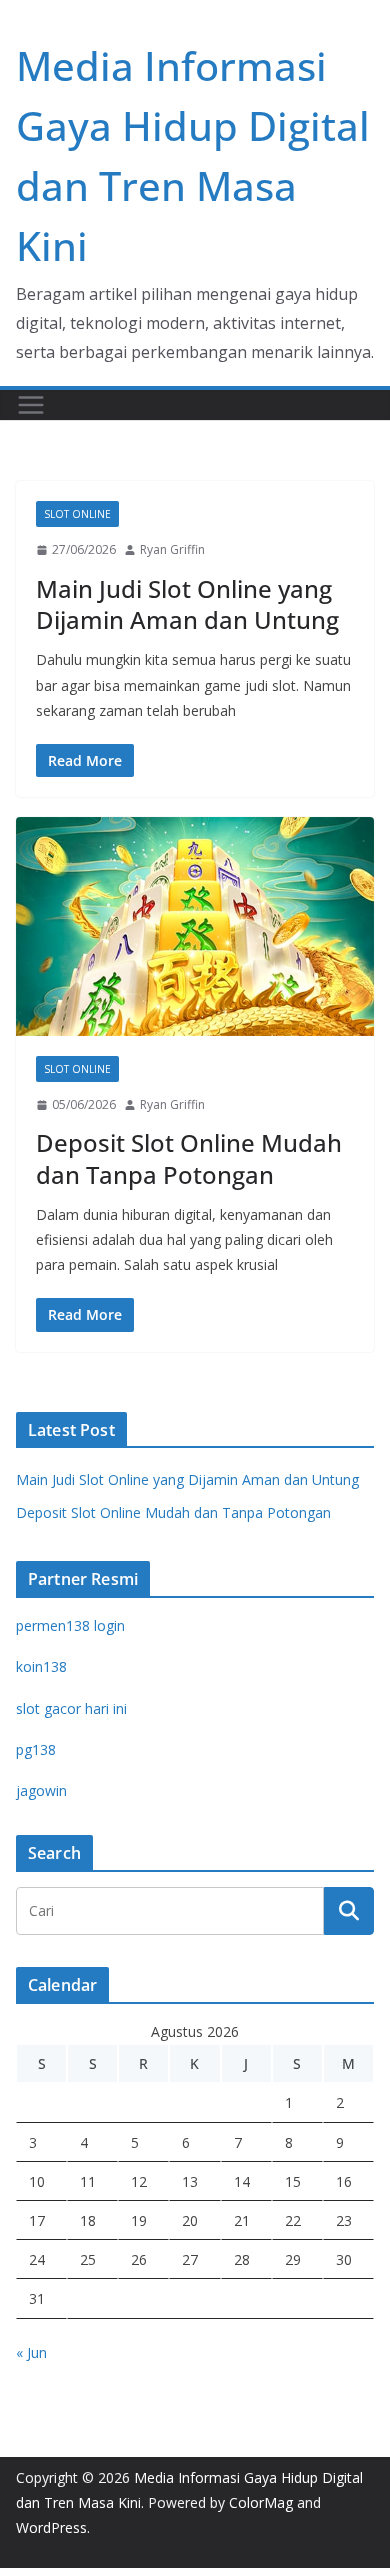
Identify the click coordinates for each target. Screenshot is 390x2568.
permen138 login (70, 1625)
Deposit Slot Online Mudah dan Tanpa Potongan (189, 1158)
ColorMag (261, 2502)
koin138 (41, 1666)
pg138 (36, 1749)
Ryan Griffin (172, 549)
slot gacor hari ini (71, 1708)
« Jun (31, 2352)
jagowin (41, 1790)
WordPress (51, 2527)
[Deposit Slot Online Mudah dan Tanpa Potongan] (195, 926)
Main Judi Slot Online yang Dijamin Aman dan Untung (187, 604)
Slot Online (77, 514)
